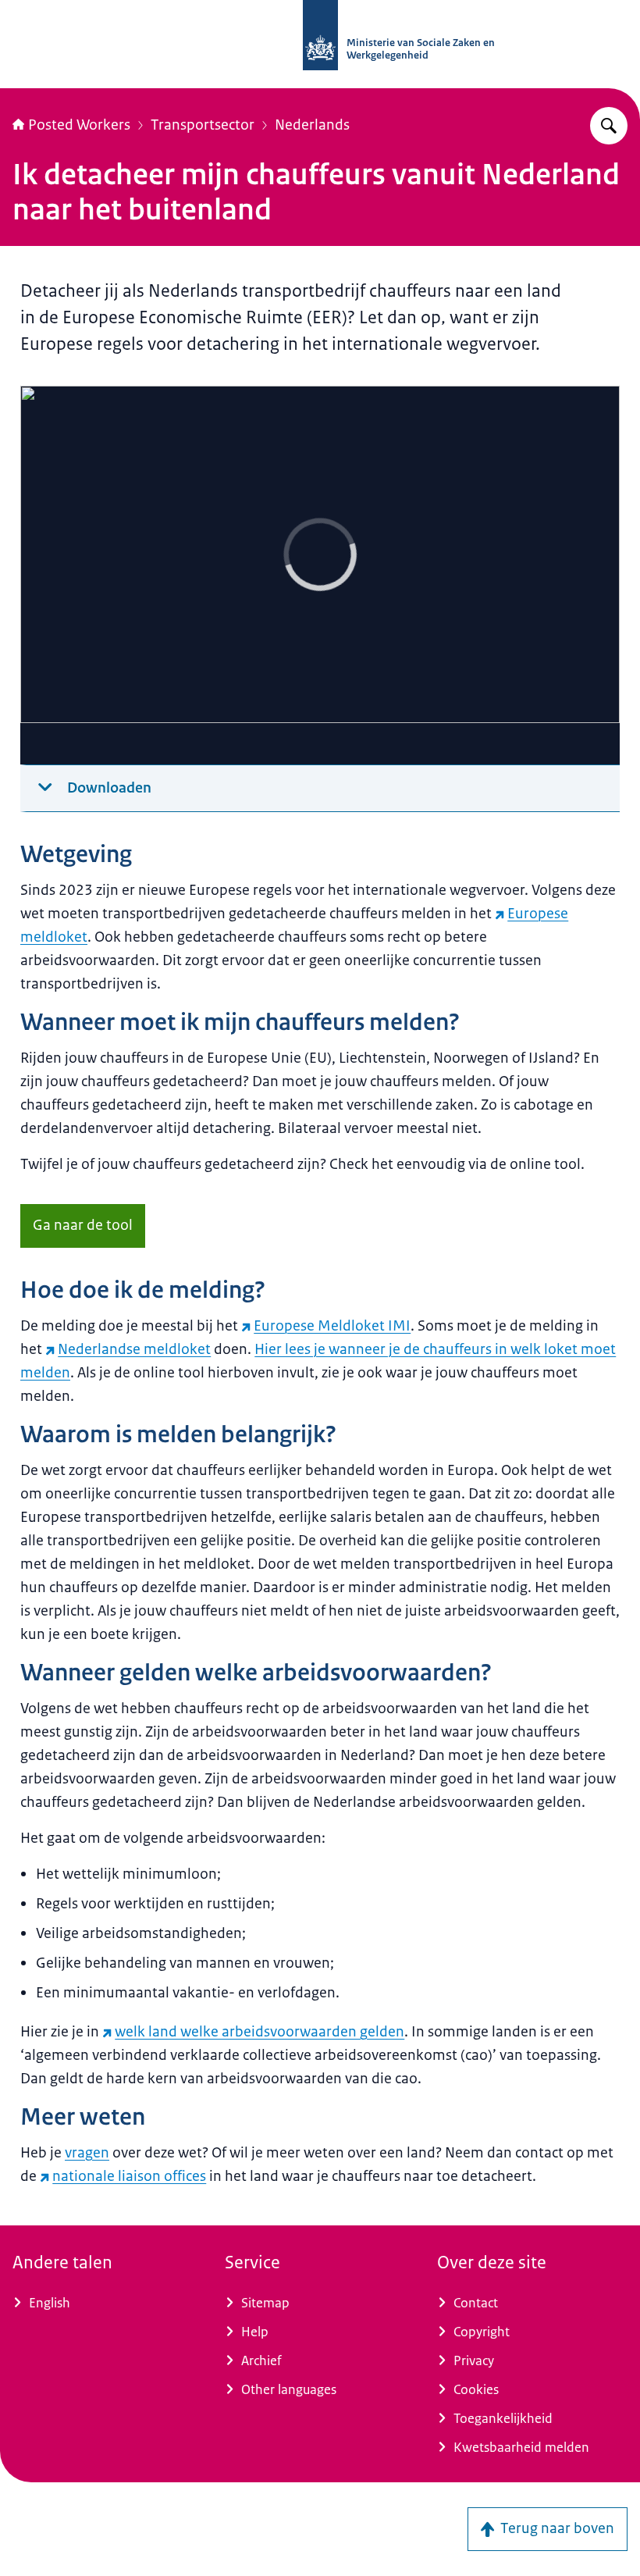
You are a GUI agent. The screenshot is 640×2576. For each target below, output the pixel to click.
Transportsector (203, 125)
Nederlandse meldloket (134, 1349)
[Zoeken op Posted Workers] (609, 126)
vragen (87, 2153)
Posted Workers (79, 125)
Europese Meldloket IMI (332, 1326)
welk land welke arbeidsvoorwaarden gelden (260, 2032)
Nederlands (312, 125)
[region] (320, 575)
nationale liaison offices (129, 2176)
